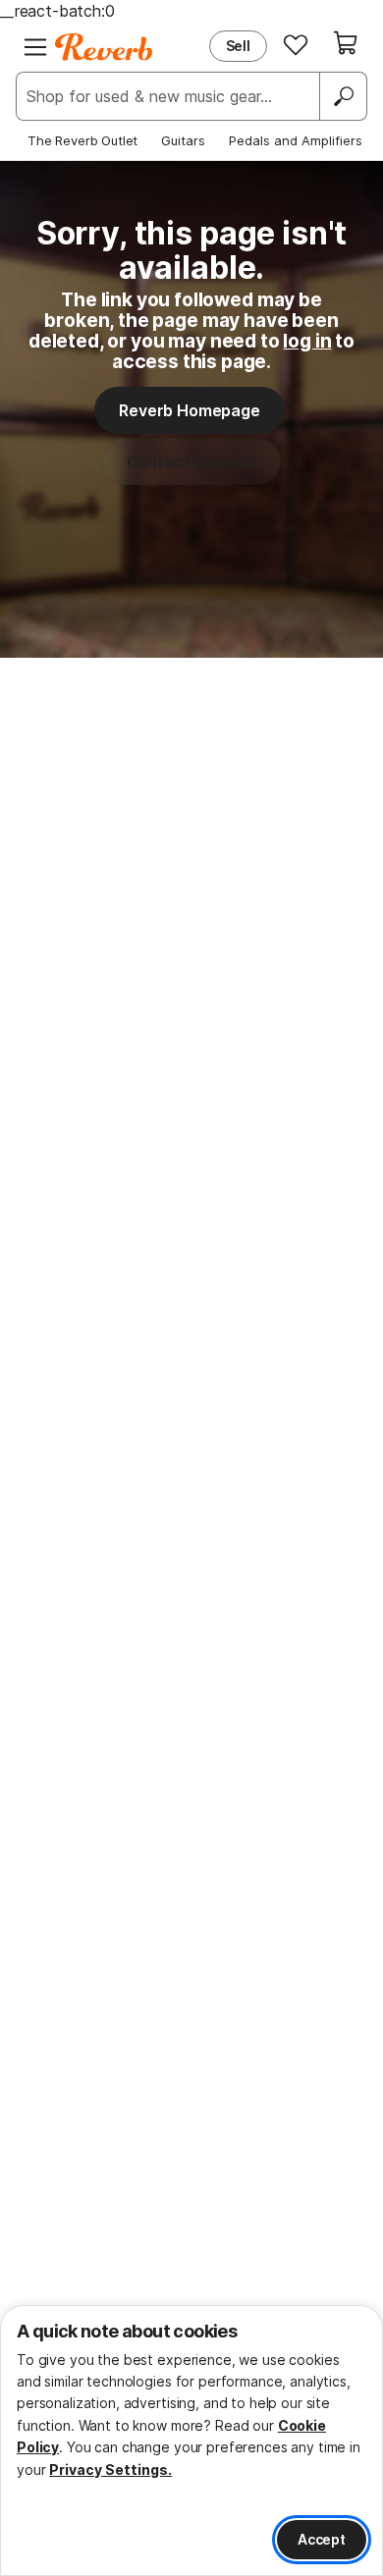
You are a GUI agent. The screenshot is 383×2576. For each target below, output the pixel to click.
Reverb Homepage (190, 410)
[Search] (343, 96)
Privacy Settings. (110, 2469)
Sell (238, 46)
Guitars (183, 140)
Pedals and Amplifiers (296, 140)
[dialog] (191, 2441)
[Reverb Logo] (104, 47)
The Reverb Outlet (82, 140)
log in (307, 341)
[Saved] (296, 44)
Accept (322, 2539)
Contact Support (192, 461)
